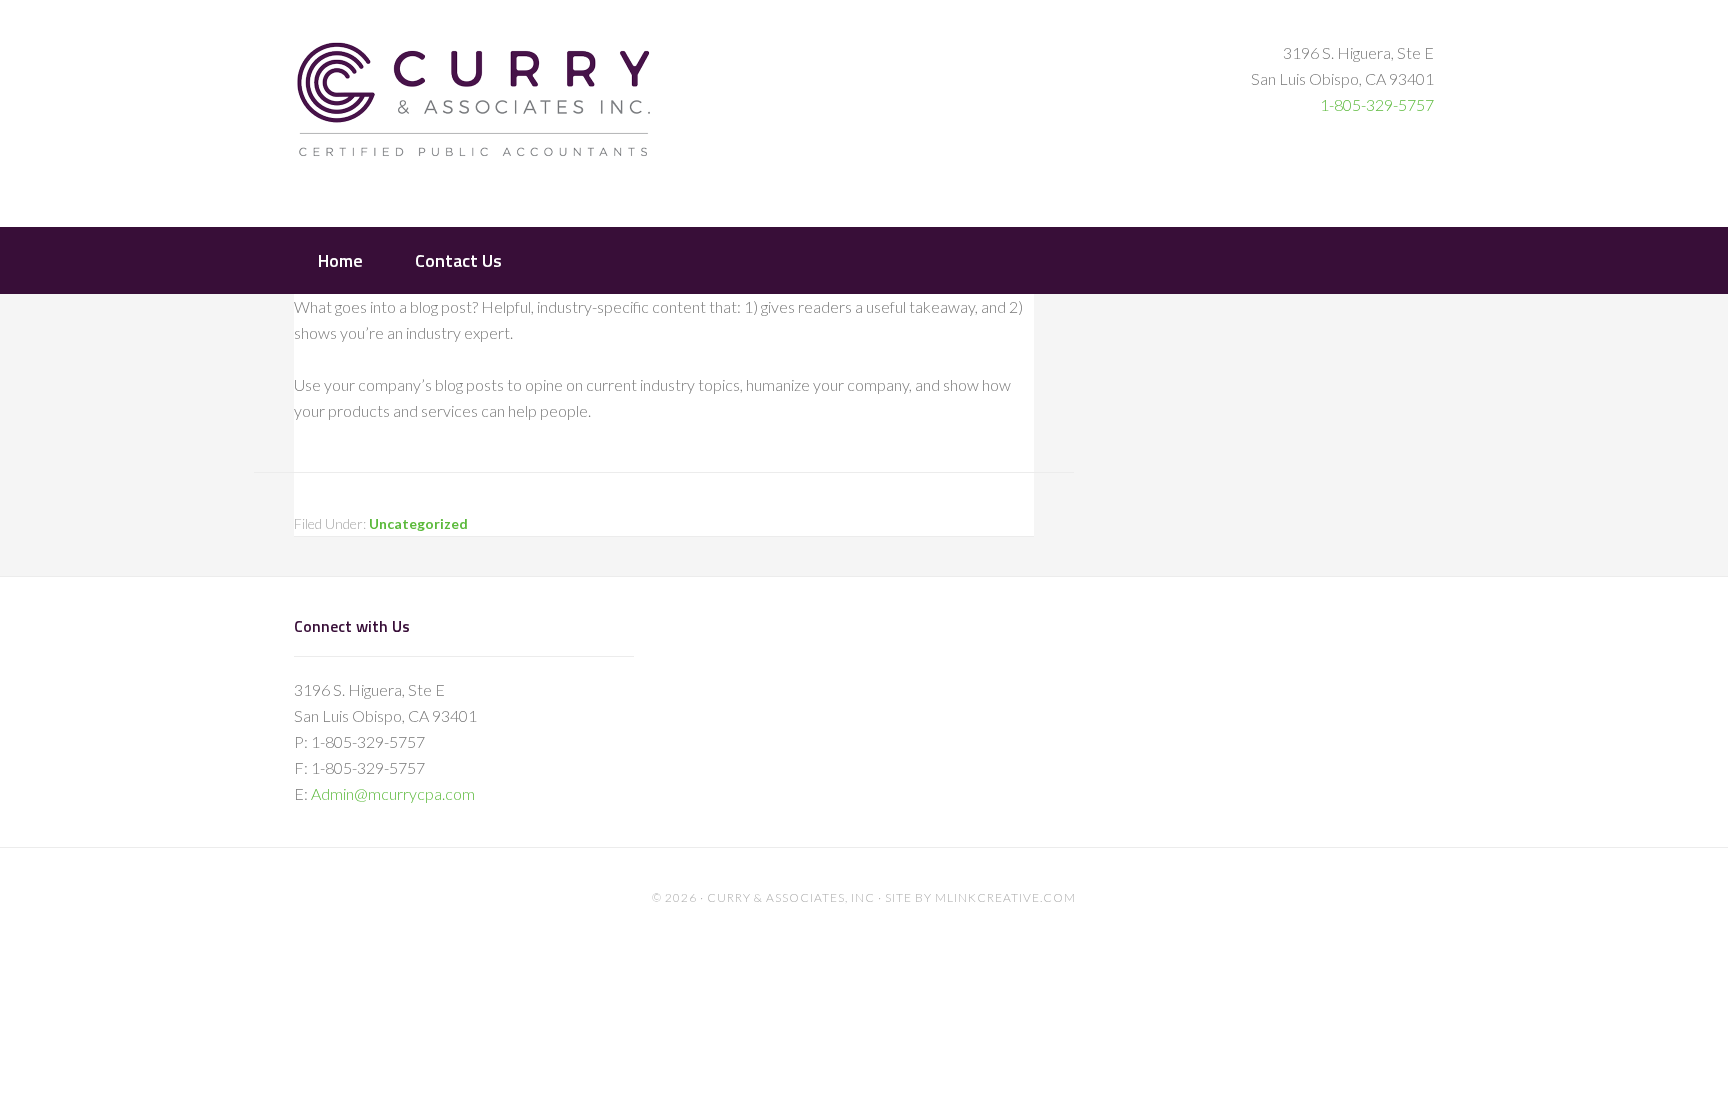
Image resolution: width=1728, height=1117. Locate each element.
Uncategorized (418, 523)
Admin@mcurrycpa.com (393, 793)
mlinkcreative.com (1005, 897)
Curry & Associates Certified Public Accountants (474, 111)
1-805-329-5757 (1377, 104)
